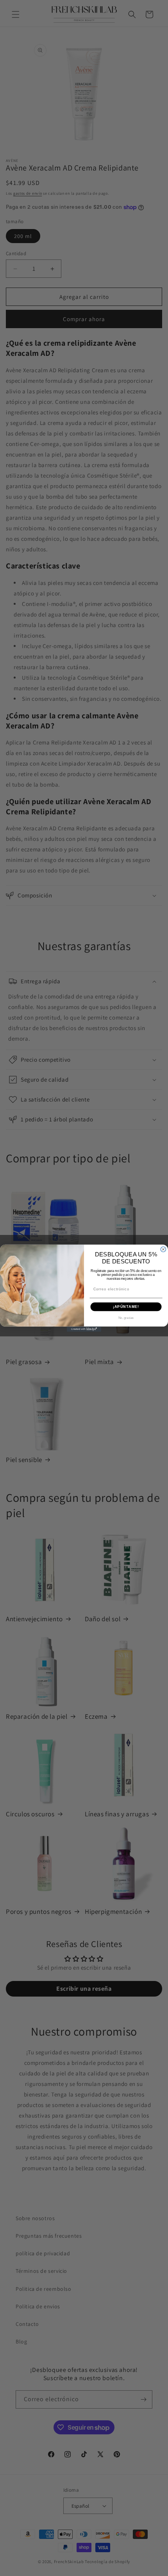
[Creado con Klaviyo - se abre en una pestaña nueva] (84, 1329)
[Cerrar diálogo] (163, 1249)
